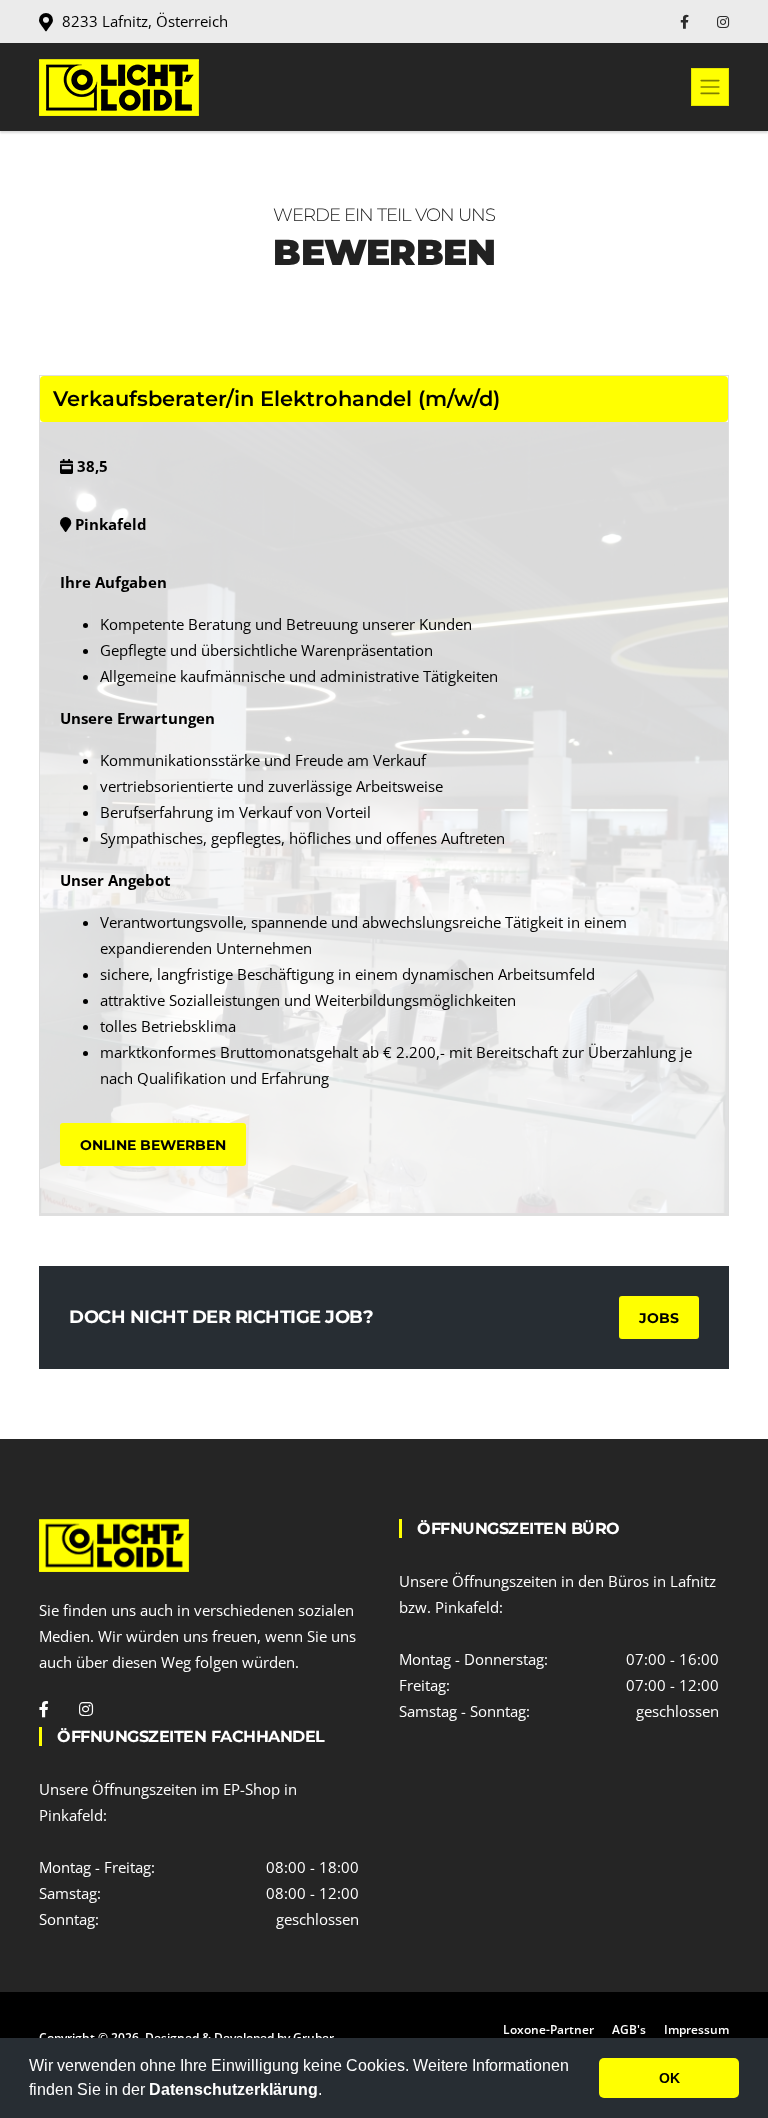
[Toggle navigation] (710, 87)
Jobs (659, 1318)
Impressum (696, 2029)
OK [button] (669, 2078)
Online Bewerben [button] (153, 1145)
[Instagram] (723, 21)
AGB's (629, 2029)
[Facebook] (686, 21)
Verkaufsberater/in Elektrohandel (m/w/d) (276, 398)
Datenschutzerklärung (233, 2089)
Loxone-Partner (548, 2029)
